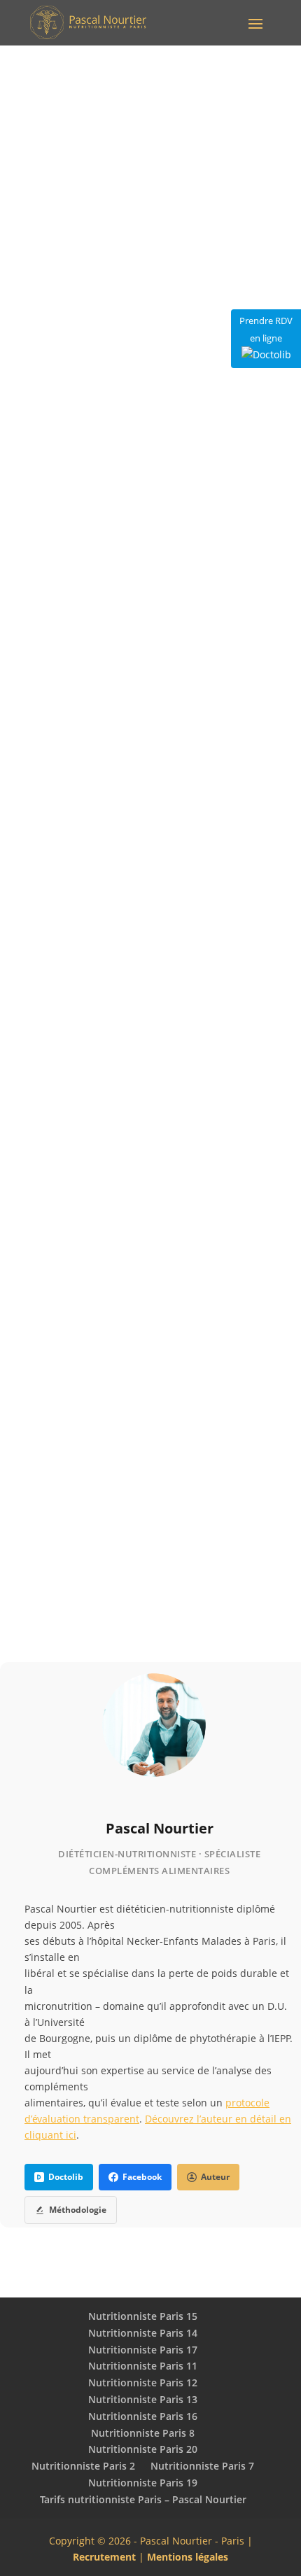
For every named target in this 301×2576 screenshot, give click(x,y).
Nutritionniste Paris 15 (143, 2316)
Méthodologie (78, 2210)
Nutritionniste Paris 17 (143, 2350)
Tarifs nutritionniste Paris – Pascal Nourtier (143, 2499)
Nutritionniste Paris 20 (143, 2449)
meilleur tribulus (182, 757)
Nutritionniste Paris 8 (143, 2433)
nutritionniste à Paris (67, 1614)
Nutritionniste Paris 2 (83, 2466)
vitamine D (150, 1352)
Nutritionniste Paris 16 (143, 2416)
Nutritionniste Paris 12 (143, 2383)
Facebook (142, 2177)
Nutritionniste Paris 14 (143, 2333)
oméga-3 (174, 1089)
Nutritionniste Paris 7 (202, 2466)
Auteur (215, 2177)
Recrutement (104, 2557)
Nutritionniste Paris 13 (143, 2399)
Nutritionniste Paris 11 (143, 2366)
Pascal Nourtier (160, 1828)
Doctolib (66, 2177)
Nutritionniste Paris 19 (143, 2483)
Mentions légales (188, 2557)
